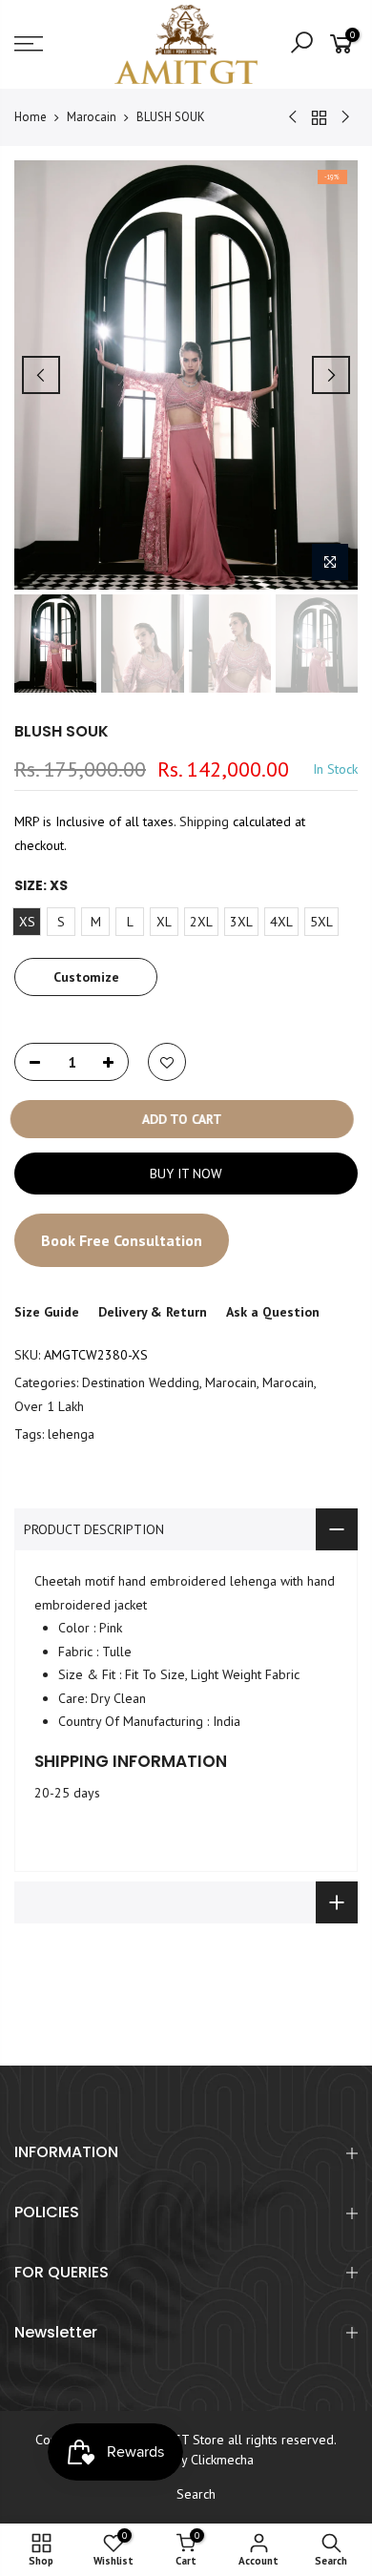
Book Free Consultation (122, 1240)
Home (31, 117)
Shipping (204, 821)
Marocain (92, 117)
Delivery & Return (153, 1312)
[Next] (331, 375)
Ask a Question (273, 1312)
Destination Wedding (141, 1382)
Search (196, 2494)
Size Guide (47, 1312)
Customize (86, 977)
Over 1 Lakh (49, 1405)
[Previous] (41, 375)
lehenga (71, 1434)
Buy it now (186, 1174)
